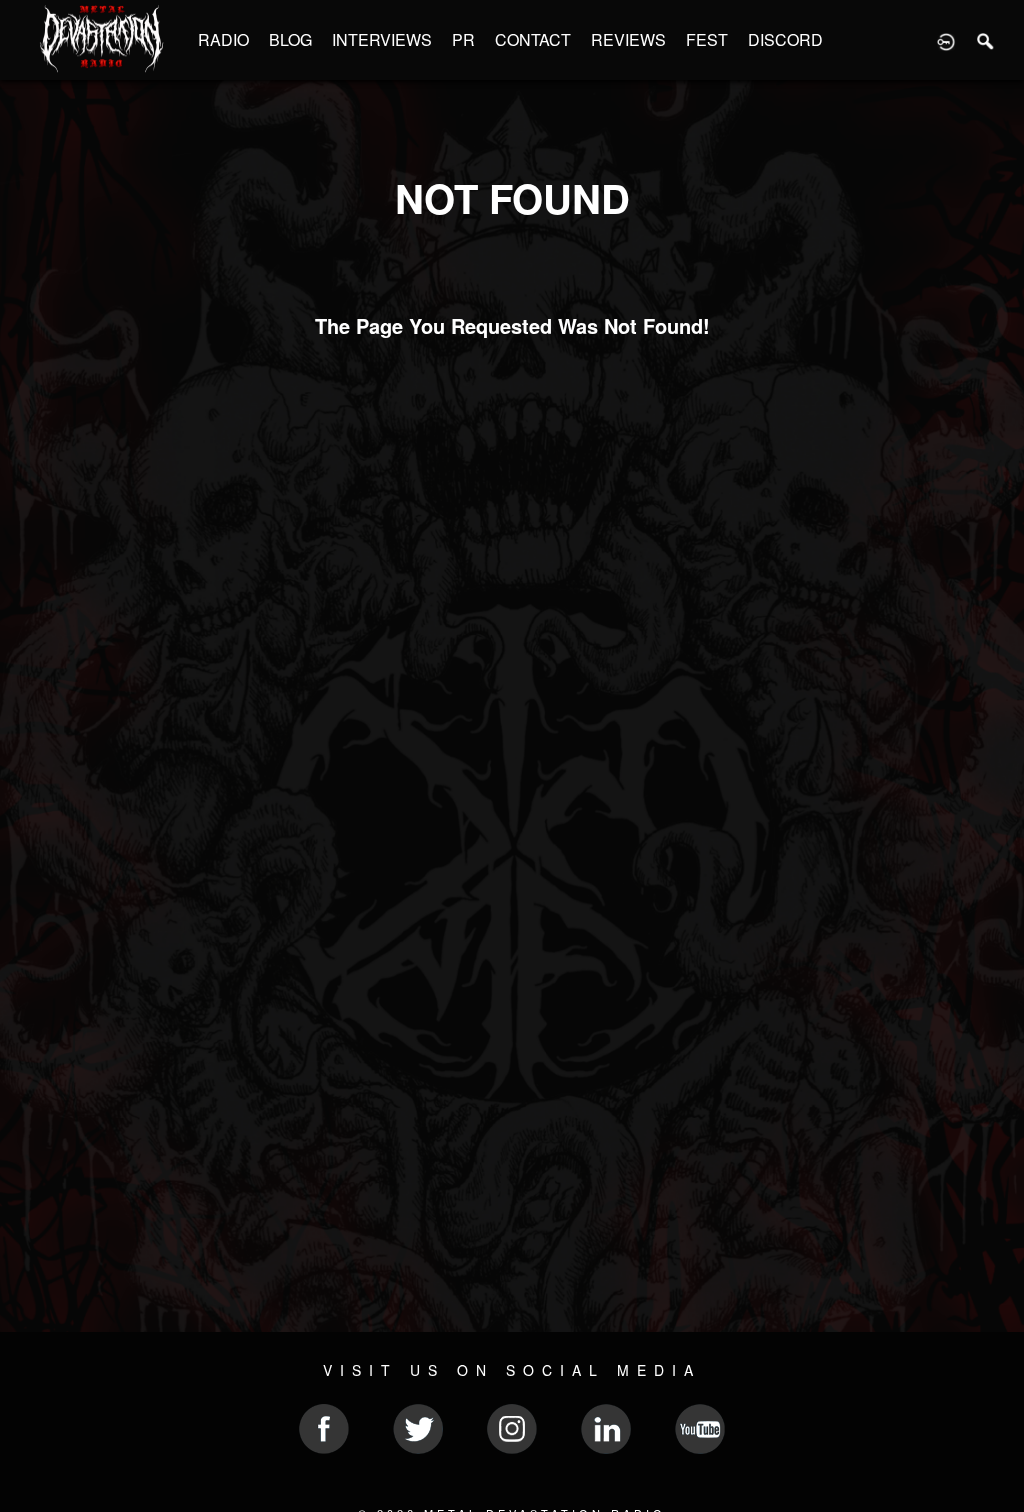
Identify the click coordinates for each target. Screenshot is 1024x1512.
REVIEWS (628, 39)
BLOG (290, 39)
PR (463, 39)
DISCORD (785, 39)
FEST (707, 39)
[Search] (986, 40)
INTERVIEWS (382, 39)
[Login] (946, 40)
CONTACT (533, 39)
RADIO (223, 39)
